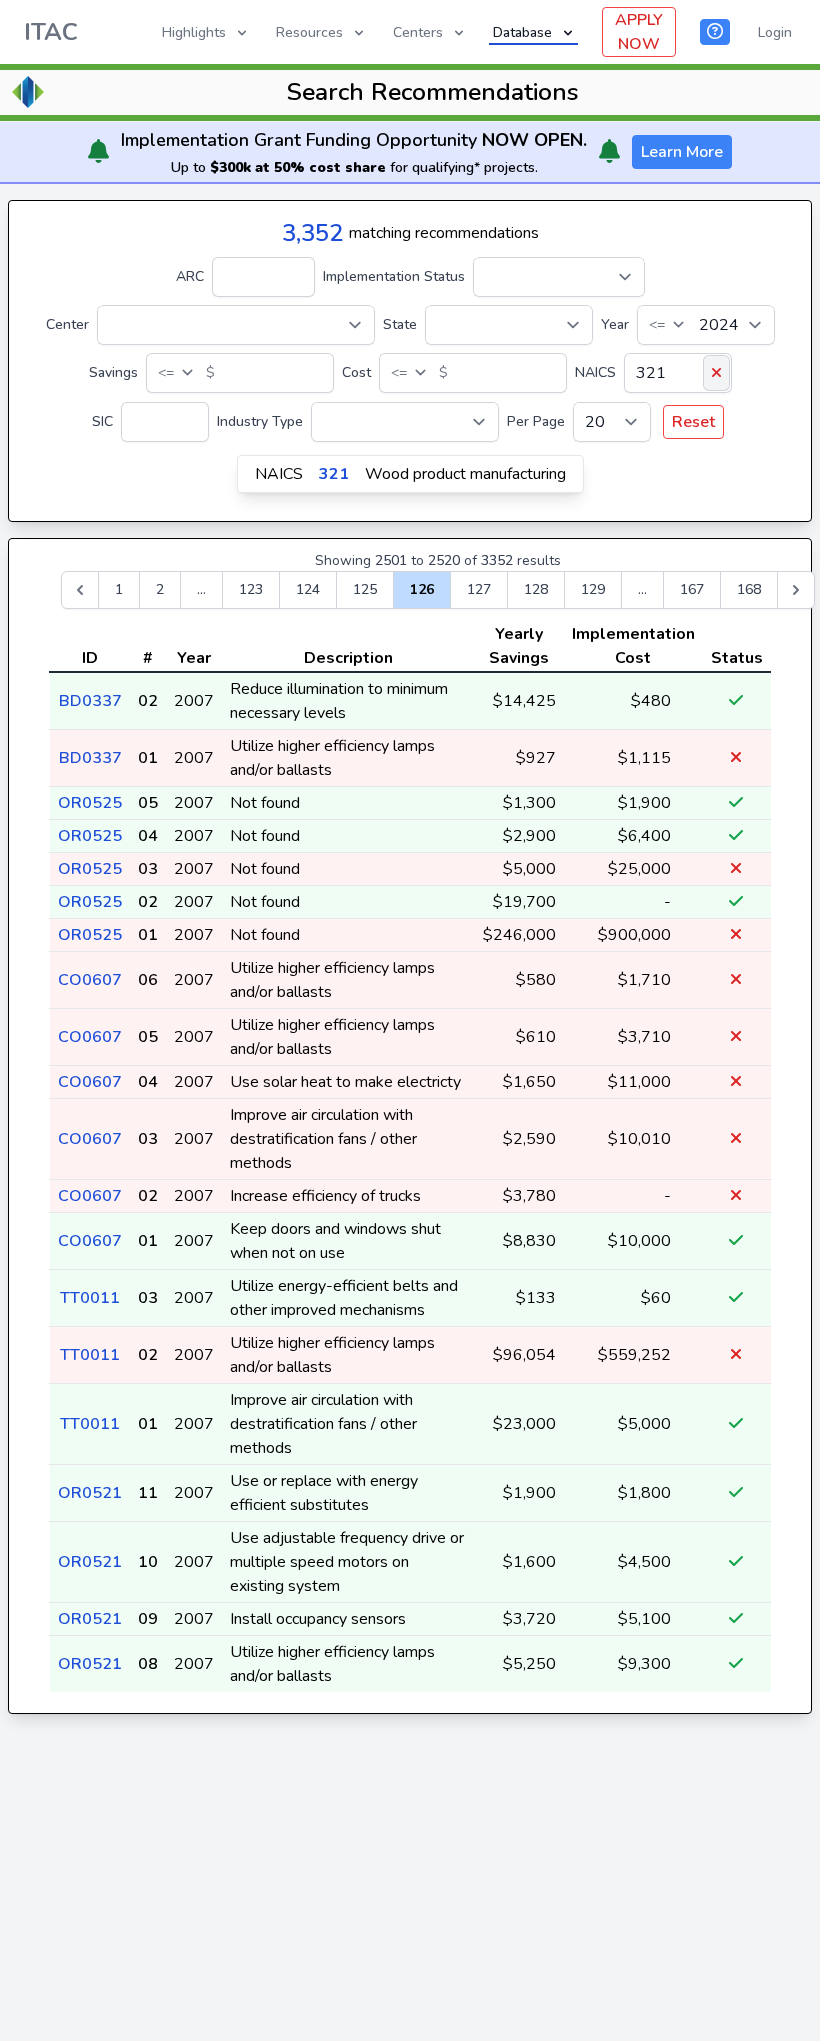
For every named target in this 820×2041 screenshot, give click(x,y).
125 (365, 589)
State (400, 324)
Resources (309, 32)
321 (334, 474)
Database (522, 32)
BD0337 (90, 701)
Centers (418, 32)
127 (479, 589)
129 (593, 589)
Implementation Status (394, 276)
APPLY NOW (639, 32)
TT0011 (90, 1298)
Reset (693, 422)
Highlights (194, 32)
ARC (190, 276)
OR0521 (90, 1493)
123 (251, 589)
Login (775, 32)
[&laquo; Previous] (80, 590)
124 (308, 589)
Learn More (682, 152)
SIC (102, 421)
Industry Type (260, 421)
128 (536, 589)
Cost (356, 372)
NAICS (595, 372)
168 (749, 589)
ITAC (51, 32)
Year (615, 324)
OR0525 (90, 803)
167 (692, 589)
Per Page (536, 421)
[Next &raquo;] (796, 590)
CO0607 (90, 980)
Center (67, 324)
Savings (113, 372)
